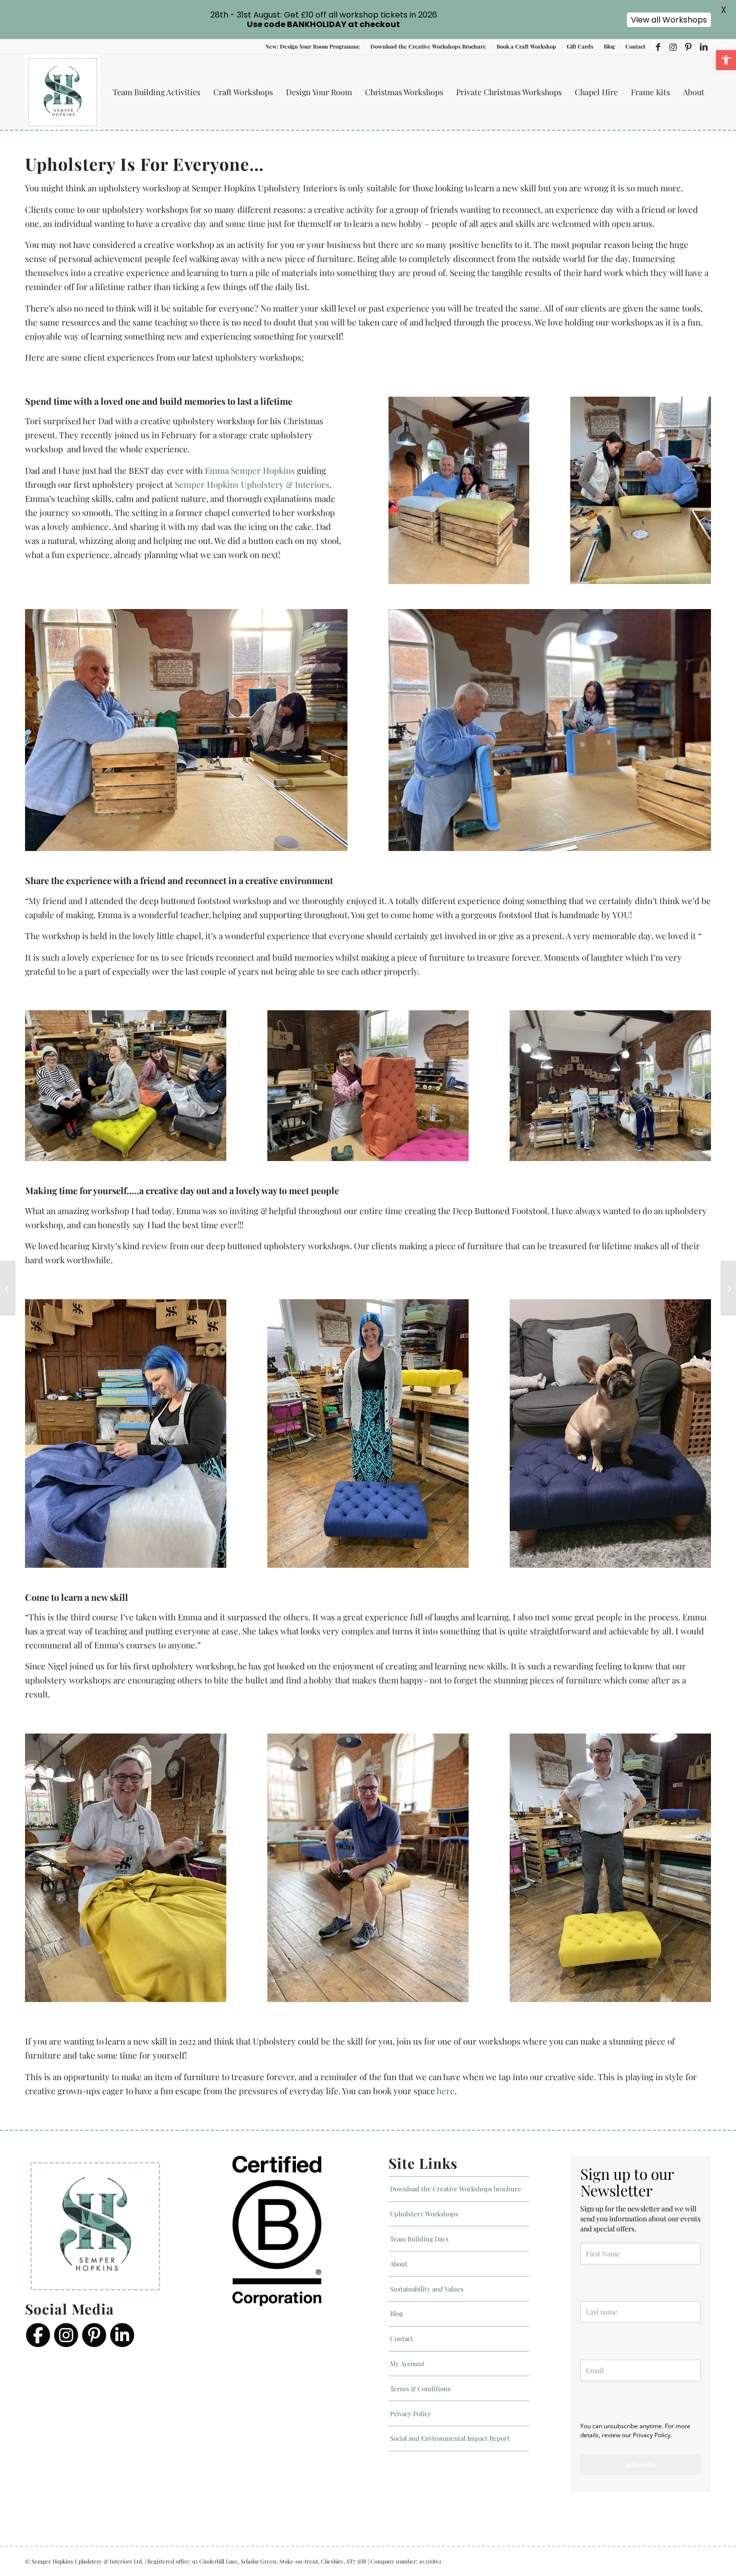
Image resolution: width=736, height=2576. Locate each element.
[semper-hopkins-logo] (63, 92)
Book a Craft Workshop (526, 46)
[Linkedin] (122, 2335)
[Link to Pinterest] (688, 47)
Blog (609, 46)
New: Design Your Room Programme (313, 46)
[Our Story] (728, 1288)
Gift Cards (580, 46)
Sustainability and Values (427, 2289)
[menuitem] (313, 47)
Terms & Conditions (420, 2388)
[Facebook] (38, 2335)
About (399, 2264)
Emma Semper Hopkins (250, 470)
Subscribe (641, 2465)
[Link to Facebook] (658, 47)
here (446, 2091)
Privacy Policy (411, 2413)
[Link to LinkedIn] (703, 47)
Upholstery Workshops (424, 2214)
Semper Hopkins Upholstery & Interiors (252, 484)
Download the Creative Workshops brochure (456, 2189)
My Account (407, 2363)
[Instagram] (66, 2335)
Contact (635, 46)
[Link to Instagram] (673, 47)
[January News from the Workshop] (8, 1288)
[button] (726, 60)
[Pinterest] (94, 2335)
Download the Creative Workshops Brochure (428, 46)
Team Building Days (419, 2239)
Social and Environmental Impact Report (450, 2439)
